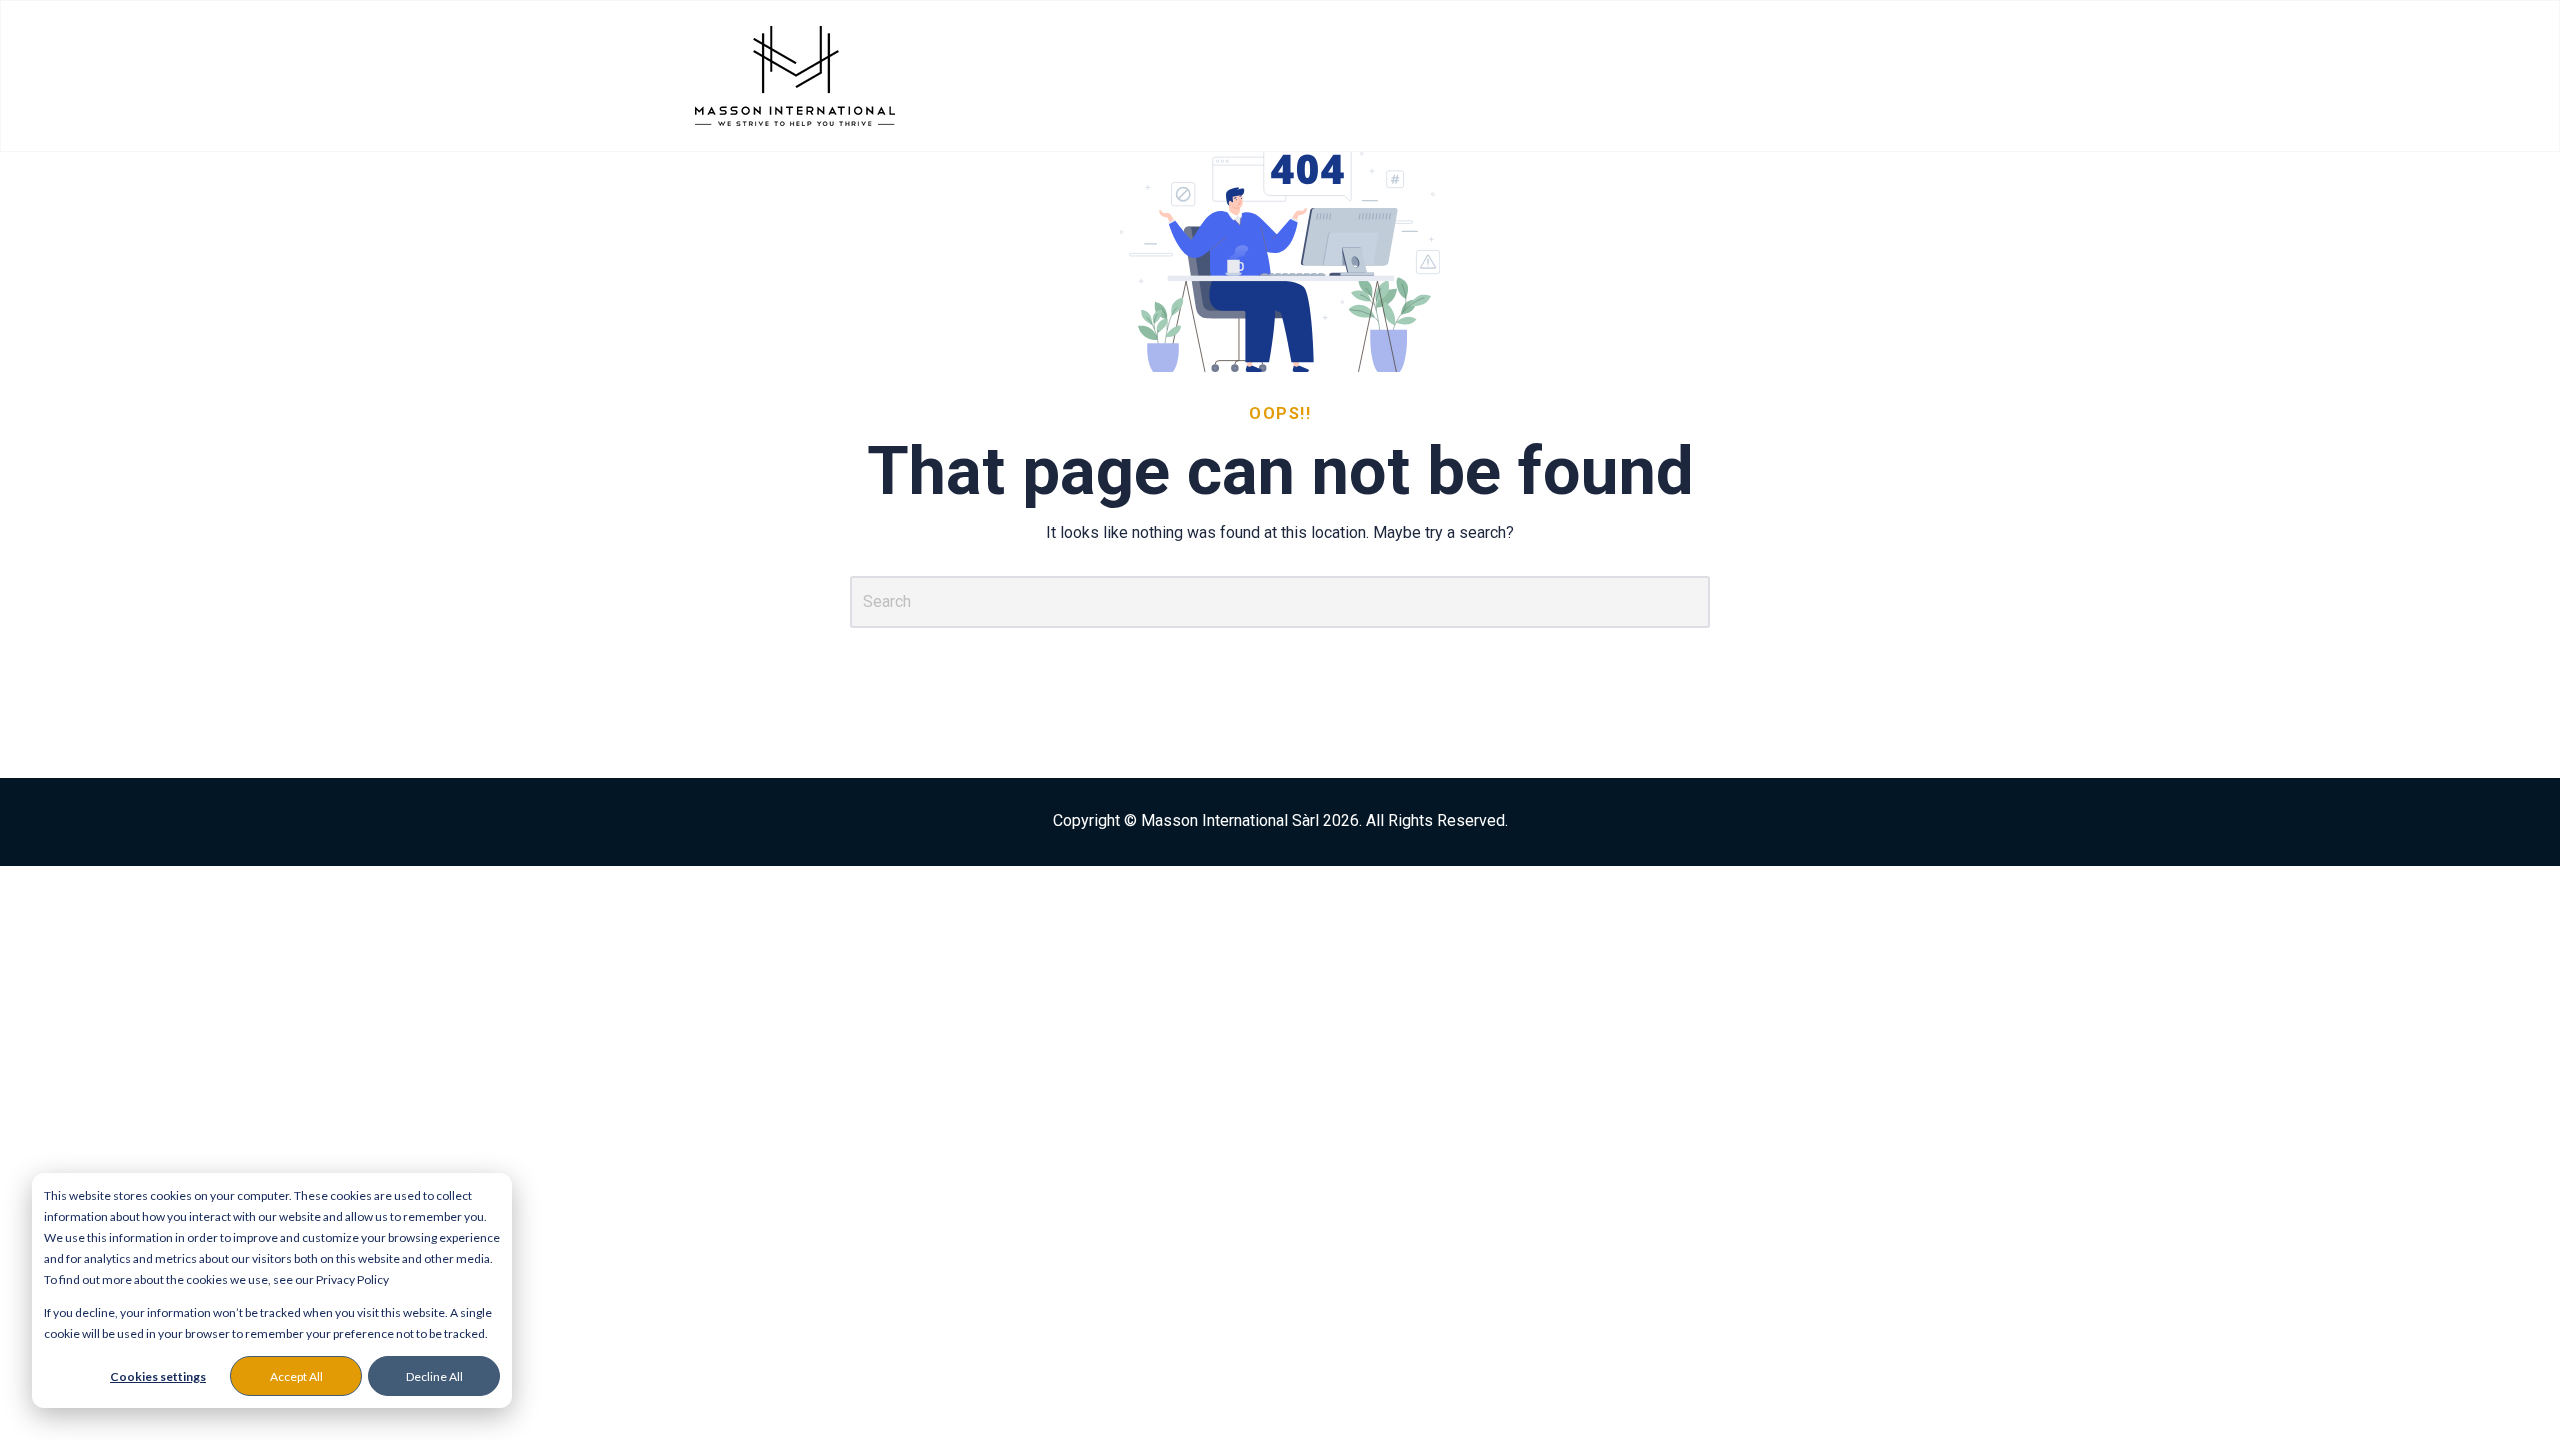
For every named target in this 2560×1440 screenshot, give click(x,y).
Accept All (296, 1376)
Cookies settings (158, 1376)
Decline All (434, 1376)
